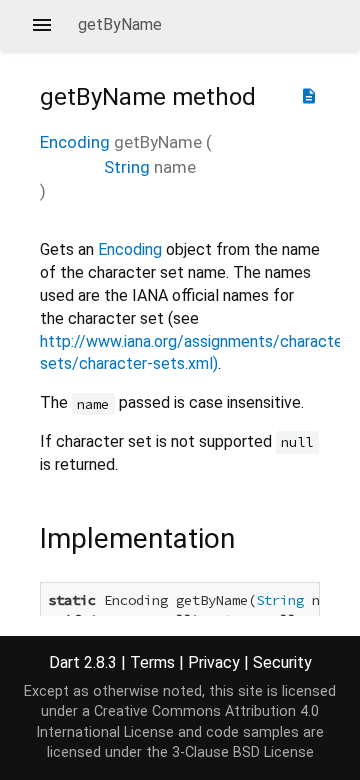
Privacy (214, 662)
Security (282, 662)
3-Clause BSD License (243, 752)
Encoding (75, 142)
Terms (152, 662)
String (127, 167)
